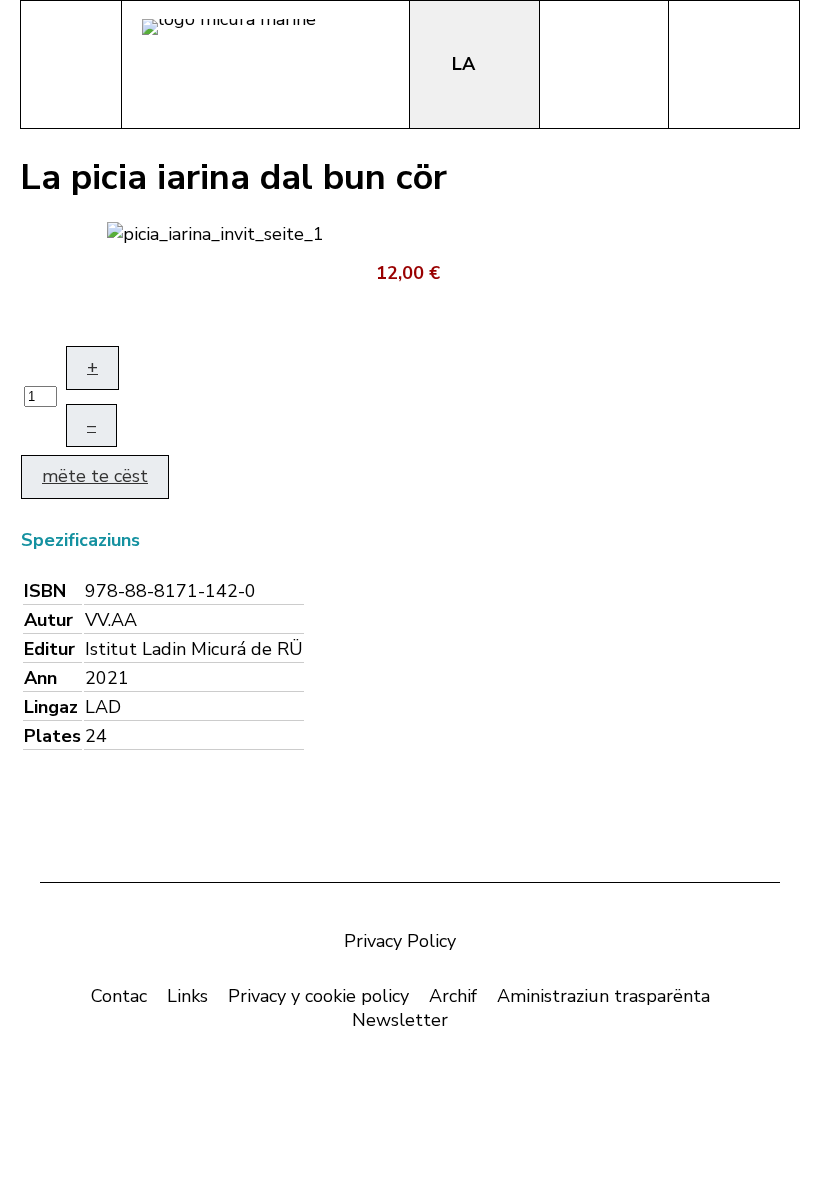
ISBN (45, 591)
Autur (48, 620)
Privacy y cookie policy (318, 996)
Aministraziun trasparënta (603, 996)
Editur (49, 649)
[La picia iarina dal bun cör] (215, 232)
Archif (453, 996)
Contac (119, 996)
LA (466, 64)
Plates (52, 736)
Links (187, 996)
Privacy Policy (400, 941)
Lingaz (51, 707)
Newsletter (400, 1020)
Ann (40, 678)
